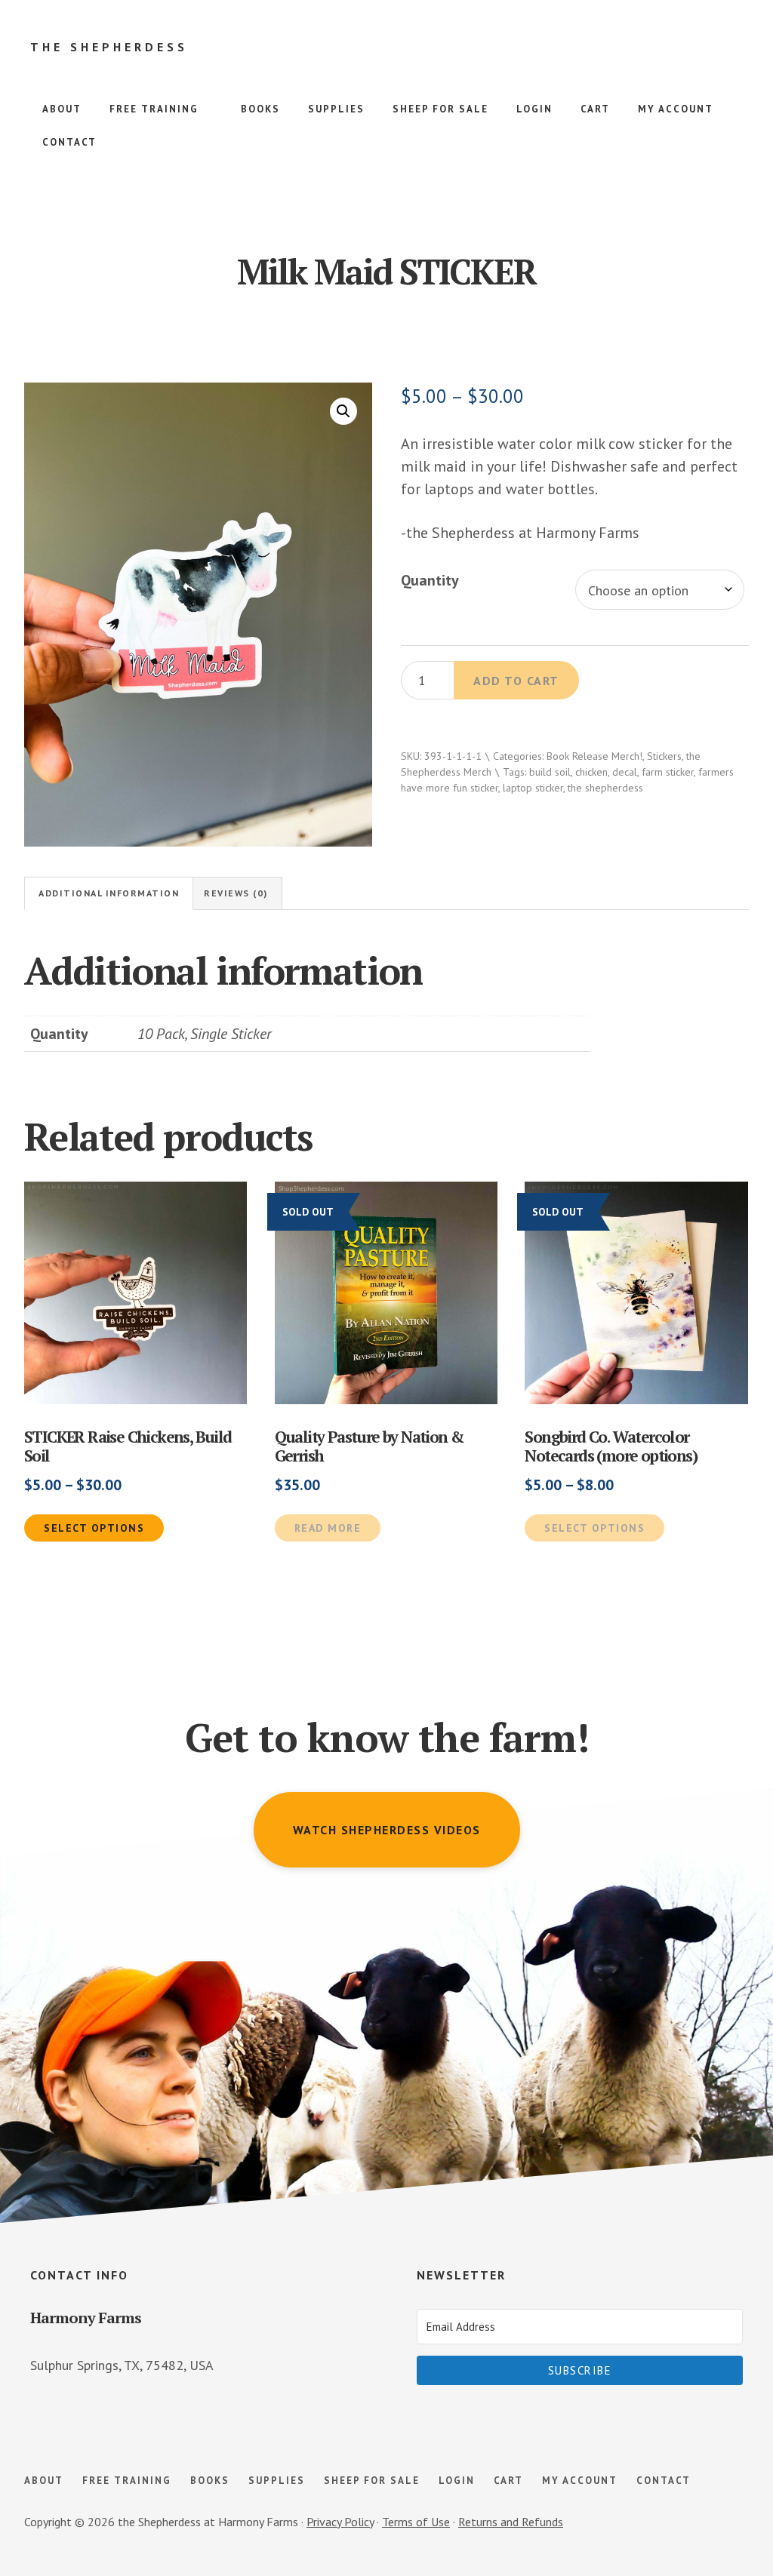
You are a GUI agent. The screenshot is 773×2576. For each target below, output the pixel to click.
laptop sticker (533, 788)
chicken (591, 772)
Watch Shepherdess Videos (387, 1830)
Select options (94, 1528)
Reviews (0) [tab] (236, 893)
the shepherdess (605, 788)
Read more (328, 1528)
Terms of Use (416, 2522)
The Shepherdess (109, 47)
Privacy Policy (340, 2522)
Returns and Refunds (511, 2522)
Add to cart (516, 681)
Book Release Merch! (594, 756)
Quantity (430, 580)
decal (625, 772)
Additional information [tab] (109, 893)
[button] (343, 411)
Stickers (664, 756)
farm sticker (668, 772)
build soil (550, 772)
